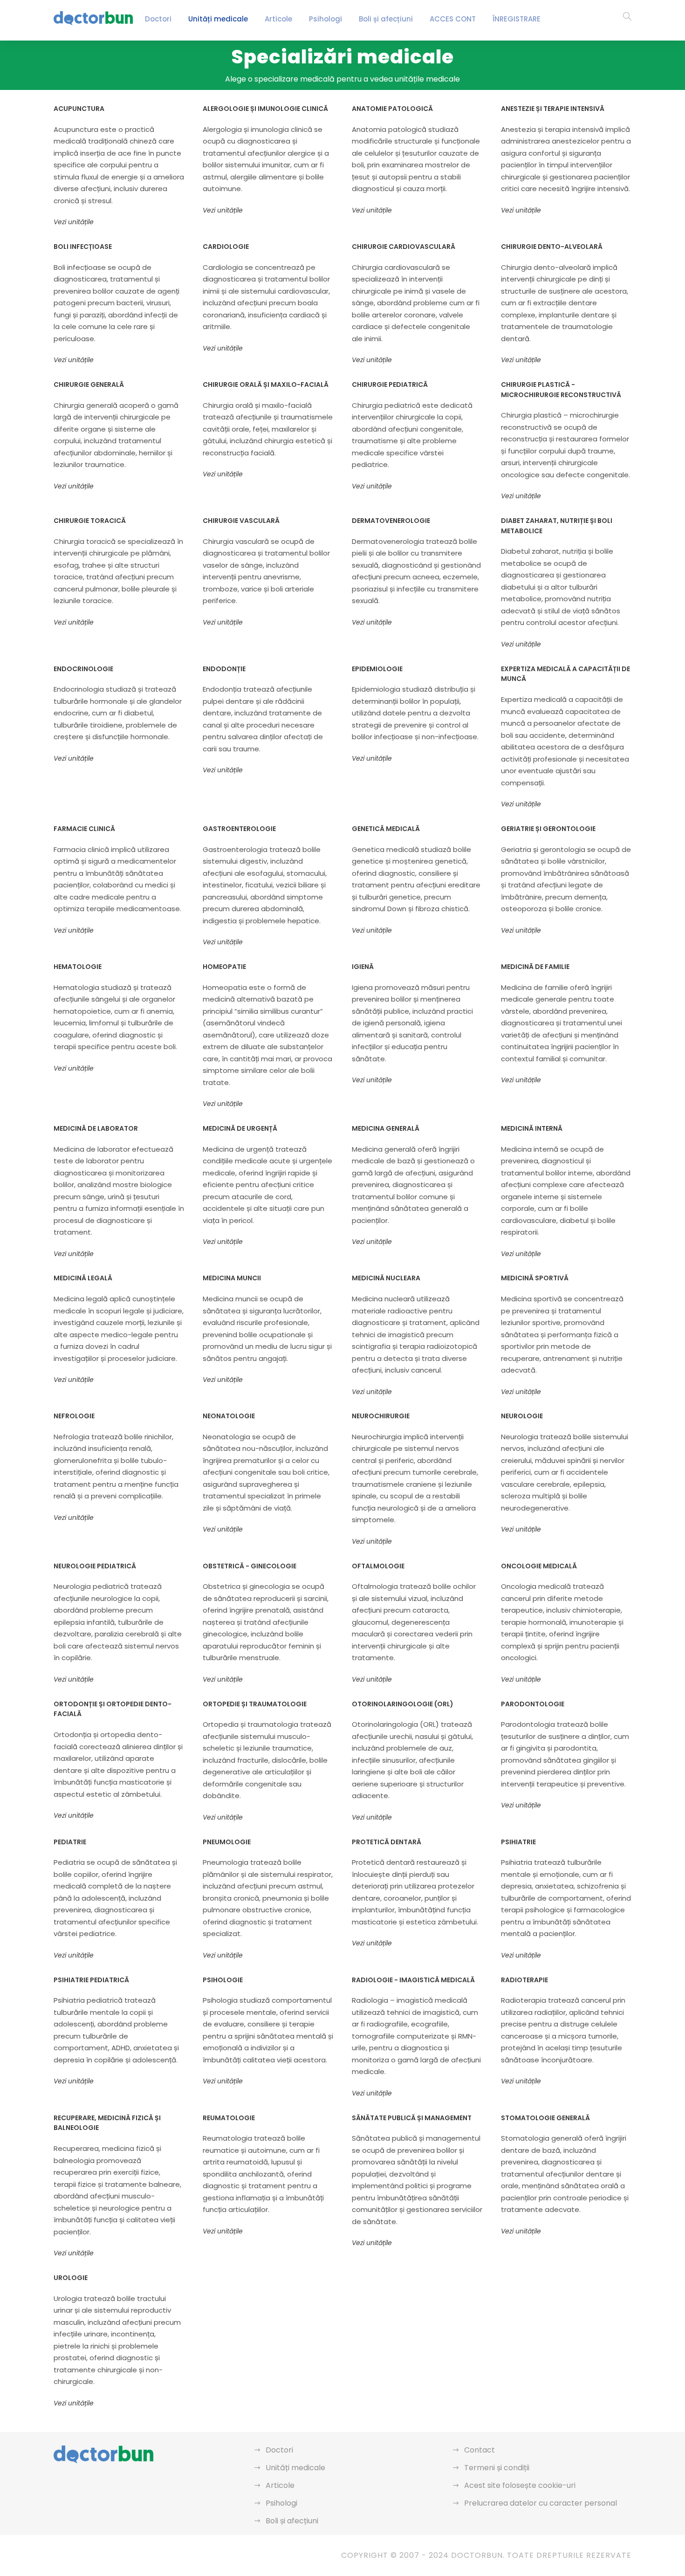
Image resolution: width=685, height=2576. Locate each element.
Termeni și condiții (497, 2468)
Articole (278, 19)
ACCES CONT (453, 19)
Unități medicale (218, 19)
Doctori (158, 19)
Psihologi (325, 19)
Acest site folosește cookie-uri (520, 2485)
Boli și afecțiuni (386, 19)
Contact (479, 2450)
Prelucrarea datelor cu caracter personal (541, 2503)
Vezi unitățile (74, 222)
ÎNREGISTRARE (517, 19)
